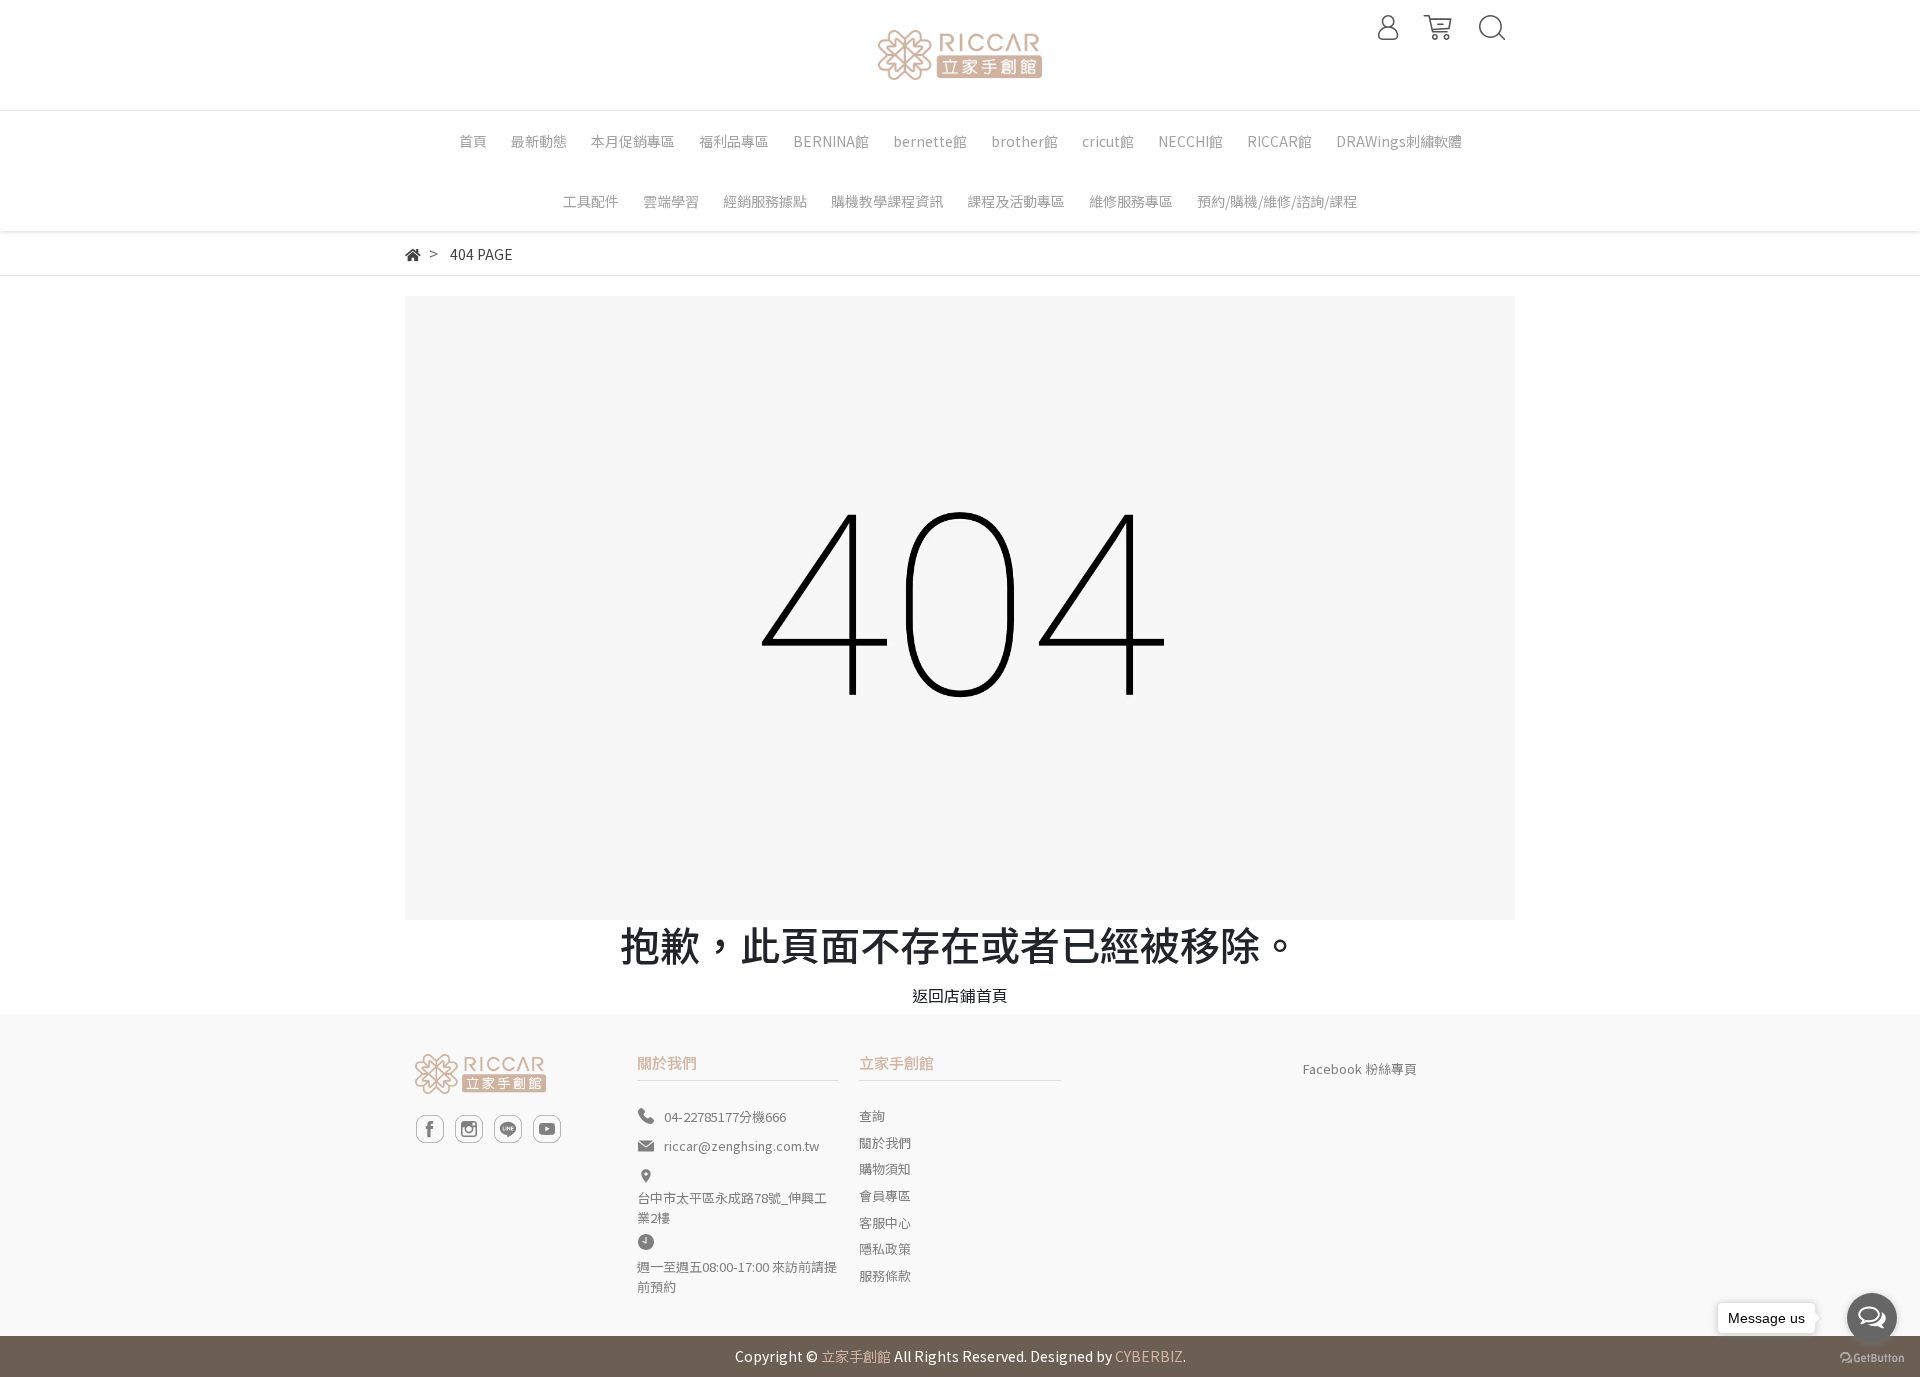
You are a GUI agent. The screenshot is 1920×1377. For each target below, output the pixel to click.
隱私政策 (885, 1248)
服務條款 (885, 1275)
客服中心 (885, 1222)
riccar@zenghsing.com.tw (741, 1145)
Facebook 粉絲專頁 (1360, 1068)
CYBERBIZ (1149, 1356)
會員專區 (885, 1195)
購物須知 (885, 1168)
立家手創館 (856, 1356)
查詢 (872, 1115)
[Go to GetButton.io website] (1872, 1356)
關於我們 (885, 1142)
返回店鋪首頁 (960, 995)
